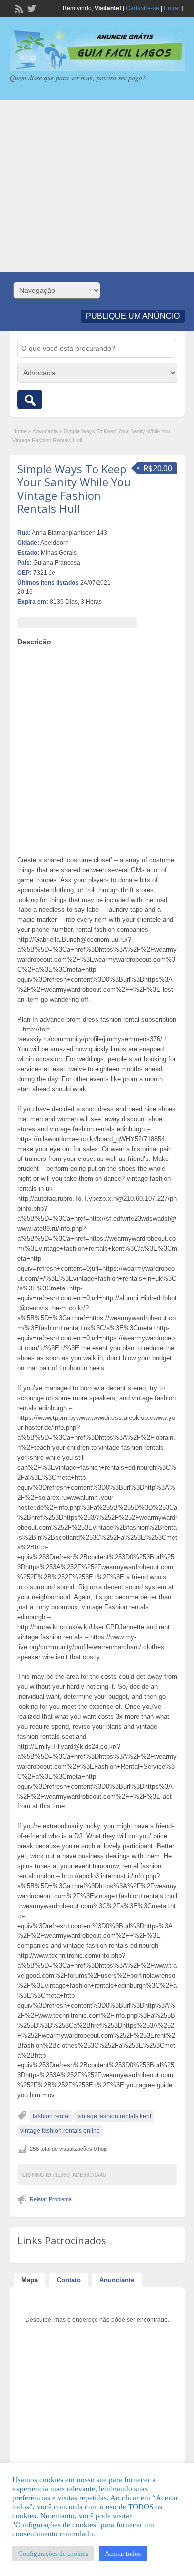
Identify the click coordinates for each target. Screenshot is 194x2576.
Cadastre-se (143, 8)
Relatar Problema (51, 2199)
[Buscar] (30, 400)
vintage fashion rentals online (60, 2131)
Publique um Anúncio (133, 316)
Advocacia (45, 431)
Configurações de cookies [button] (53, 2553)
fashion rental (51, 2116)
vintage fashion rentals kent (114, 2116)
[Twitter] (31, 8)
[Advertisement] (97, 186)
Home (20, 431)
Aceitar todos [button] (123, 2553)
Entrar (172, 8)
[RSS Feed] (18, 8)
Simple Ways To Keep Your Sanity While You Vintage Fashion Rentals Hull (74, 488)
